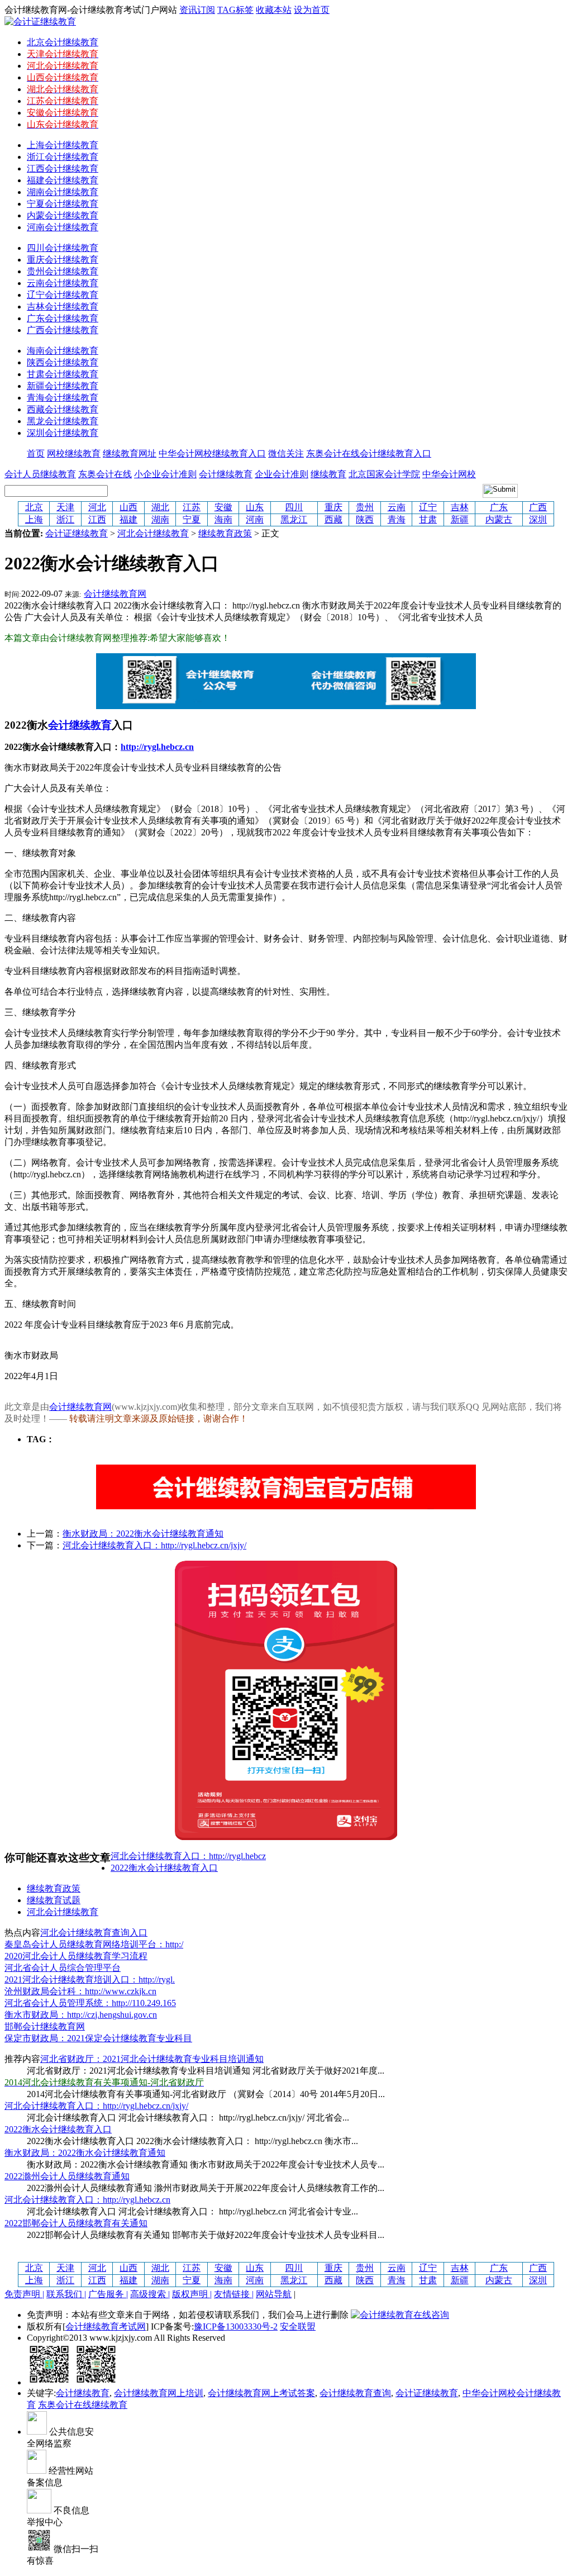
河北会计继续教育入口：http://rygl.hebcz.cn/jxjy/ (154, 1545)
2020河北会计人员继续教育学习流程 (76, 1956)
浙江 (65, 519)
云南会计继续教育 (63, 283)
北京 (34, 507)
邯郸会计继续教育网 (45, 2026)
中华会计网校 (449, 474)
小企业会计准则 (165, 474)
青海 (397, 519)
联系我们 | (66, 2294)
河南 (255, 519)
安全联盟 (298, 2327)
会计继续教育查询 (355, 2393)
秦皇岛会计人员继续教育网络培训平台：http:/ (94, 1944)
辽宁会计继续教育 (63, 295)
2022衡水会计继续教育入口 (164, 1868)
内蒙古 (499, 519)
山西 (128, 507)
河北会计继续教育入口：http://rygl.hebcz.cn (87, 2200)
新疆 (460, 519)
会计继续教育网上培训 (159, 2393)
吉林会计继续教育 (63, 306)
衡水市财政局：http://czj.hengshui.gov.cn (81, 2015)
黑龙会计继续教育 (63, 421)
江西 (97, 519)
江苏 (192, 507)
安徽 (223, 507)
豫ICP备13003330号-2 (236, 2327)
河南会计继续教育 (63, 227)
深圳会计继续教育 (63, 433)
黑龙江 (294, 519)
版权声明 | (192, 2294)
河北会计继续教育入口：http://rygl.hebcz (188, 1856)
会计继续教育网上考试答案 (261, 2393)
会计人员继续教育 (40, 474)
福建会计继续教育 (63, 180)
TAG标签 (235, 10)
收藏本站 (274, 10)
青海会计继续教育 (63, 398)
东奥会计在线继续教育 (83, 2405)
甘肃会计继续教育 (63, 374)
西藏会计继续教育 (63, 409)
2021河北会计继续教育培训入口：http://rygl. (90, 1979)
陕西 (365, 519)
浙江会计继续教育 (63, 157)
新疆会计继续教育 (63, 386)
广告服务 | (108, 2294)
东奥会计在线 (105, 474)
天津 (65, 507)
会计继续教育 (226, 474)
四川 (294, 507)
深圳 (538, 519)
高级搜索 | (150, 2294)
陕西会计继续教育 (63, 362)
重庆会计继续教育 (63, 260)
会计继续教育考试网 (106, 2327)
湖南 (160, 519)
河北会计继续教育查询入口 (94, 1933)
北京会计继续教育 (63, 42)
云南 (397, 507)
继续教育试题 (54, 1900)
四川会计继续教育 (63, 248)
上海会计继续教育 (63, 145)
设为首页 (312, 10)
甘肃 (428, 519)
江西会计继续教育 (63, 168)
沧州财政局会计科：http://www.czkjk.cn (80, 1991)
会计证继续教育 (77, 533)
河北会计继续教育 (153, 533)
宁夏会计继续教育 (63, 204)
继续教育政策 (225, 533)
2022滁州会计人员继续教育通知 (67, 2176)
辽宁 (428, 507)
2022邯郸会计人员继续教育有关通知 (76, 2223)
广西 (538, 507)
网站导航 (274, 2294)
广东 (499, 507)
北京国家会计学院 (384, 474)
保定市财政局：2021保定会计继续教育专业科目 (98, 2038)
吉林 (460, 507)
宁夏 (192, 519)
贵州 (365, 507)
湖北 (160, 507)
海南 (223, 519)
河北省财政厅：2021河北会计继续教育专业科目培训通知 (152, 2059)
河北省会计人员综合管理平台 (63, 1968)
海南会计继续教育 (63, 351)
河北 (97, 507)
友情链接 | (234, 2294)
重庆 (333, 507)
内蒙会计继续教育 (63, 215)
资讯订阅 (197, 10)
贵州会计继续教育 (63, 271)
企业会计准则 (282, 474)
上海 (34, 519)
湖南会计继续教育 (63, 192)
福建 (128, 519)
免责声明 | (24, 2294)
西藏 (333, 519)
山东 (255, 507)
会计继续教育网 (115, 594)
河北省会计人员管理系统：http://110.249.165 (90, 2003)
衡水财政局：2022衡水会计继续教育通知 (143, 1534)
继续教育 (328, 474)
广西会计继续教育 (63, 330)
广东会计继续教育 (63, 318)
